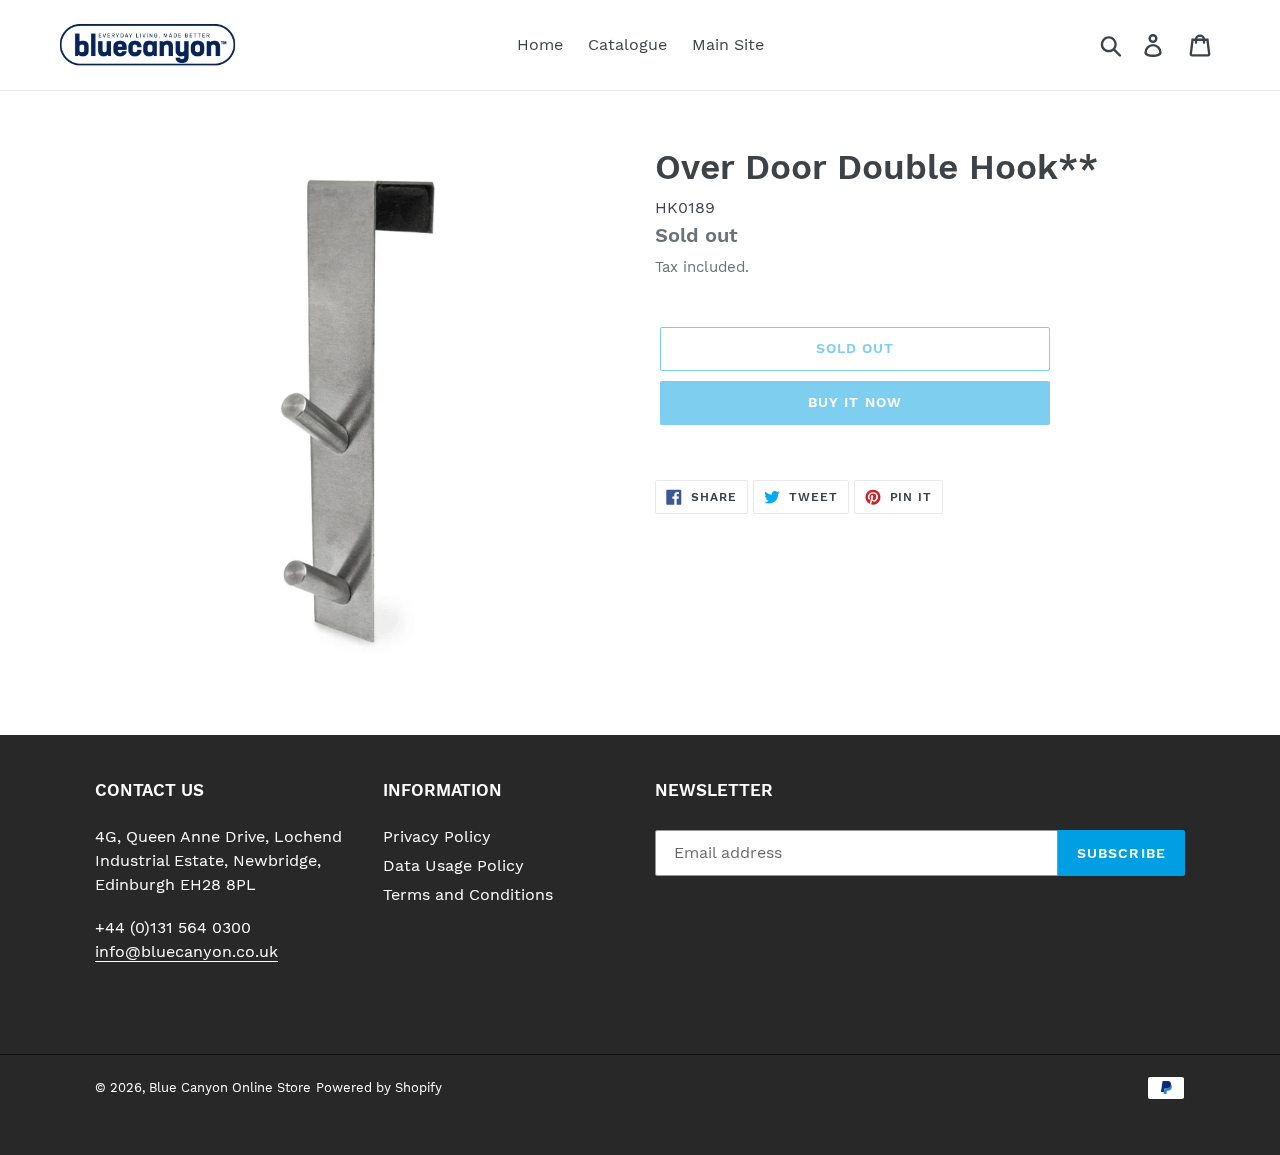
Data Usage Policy (453, 865)
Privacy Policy (437, 836)
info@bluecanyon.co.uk (186, 951)
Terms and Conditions (468, 894)
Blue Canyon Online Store (230, 1087)
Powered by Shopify (379, 1087)
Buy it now (855, 402)
